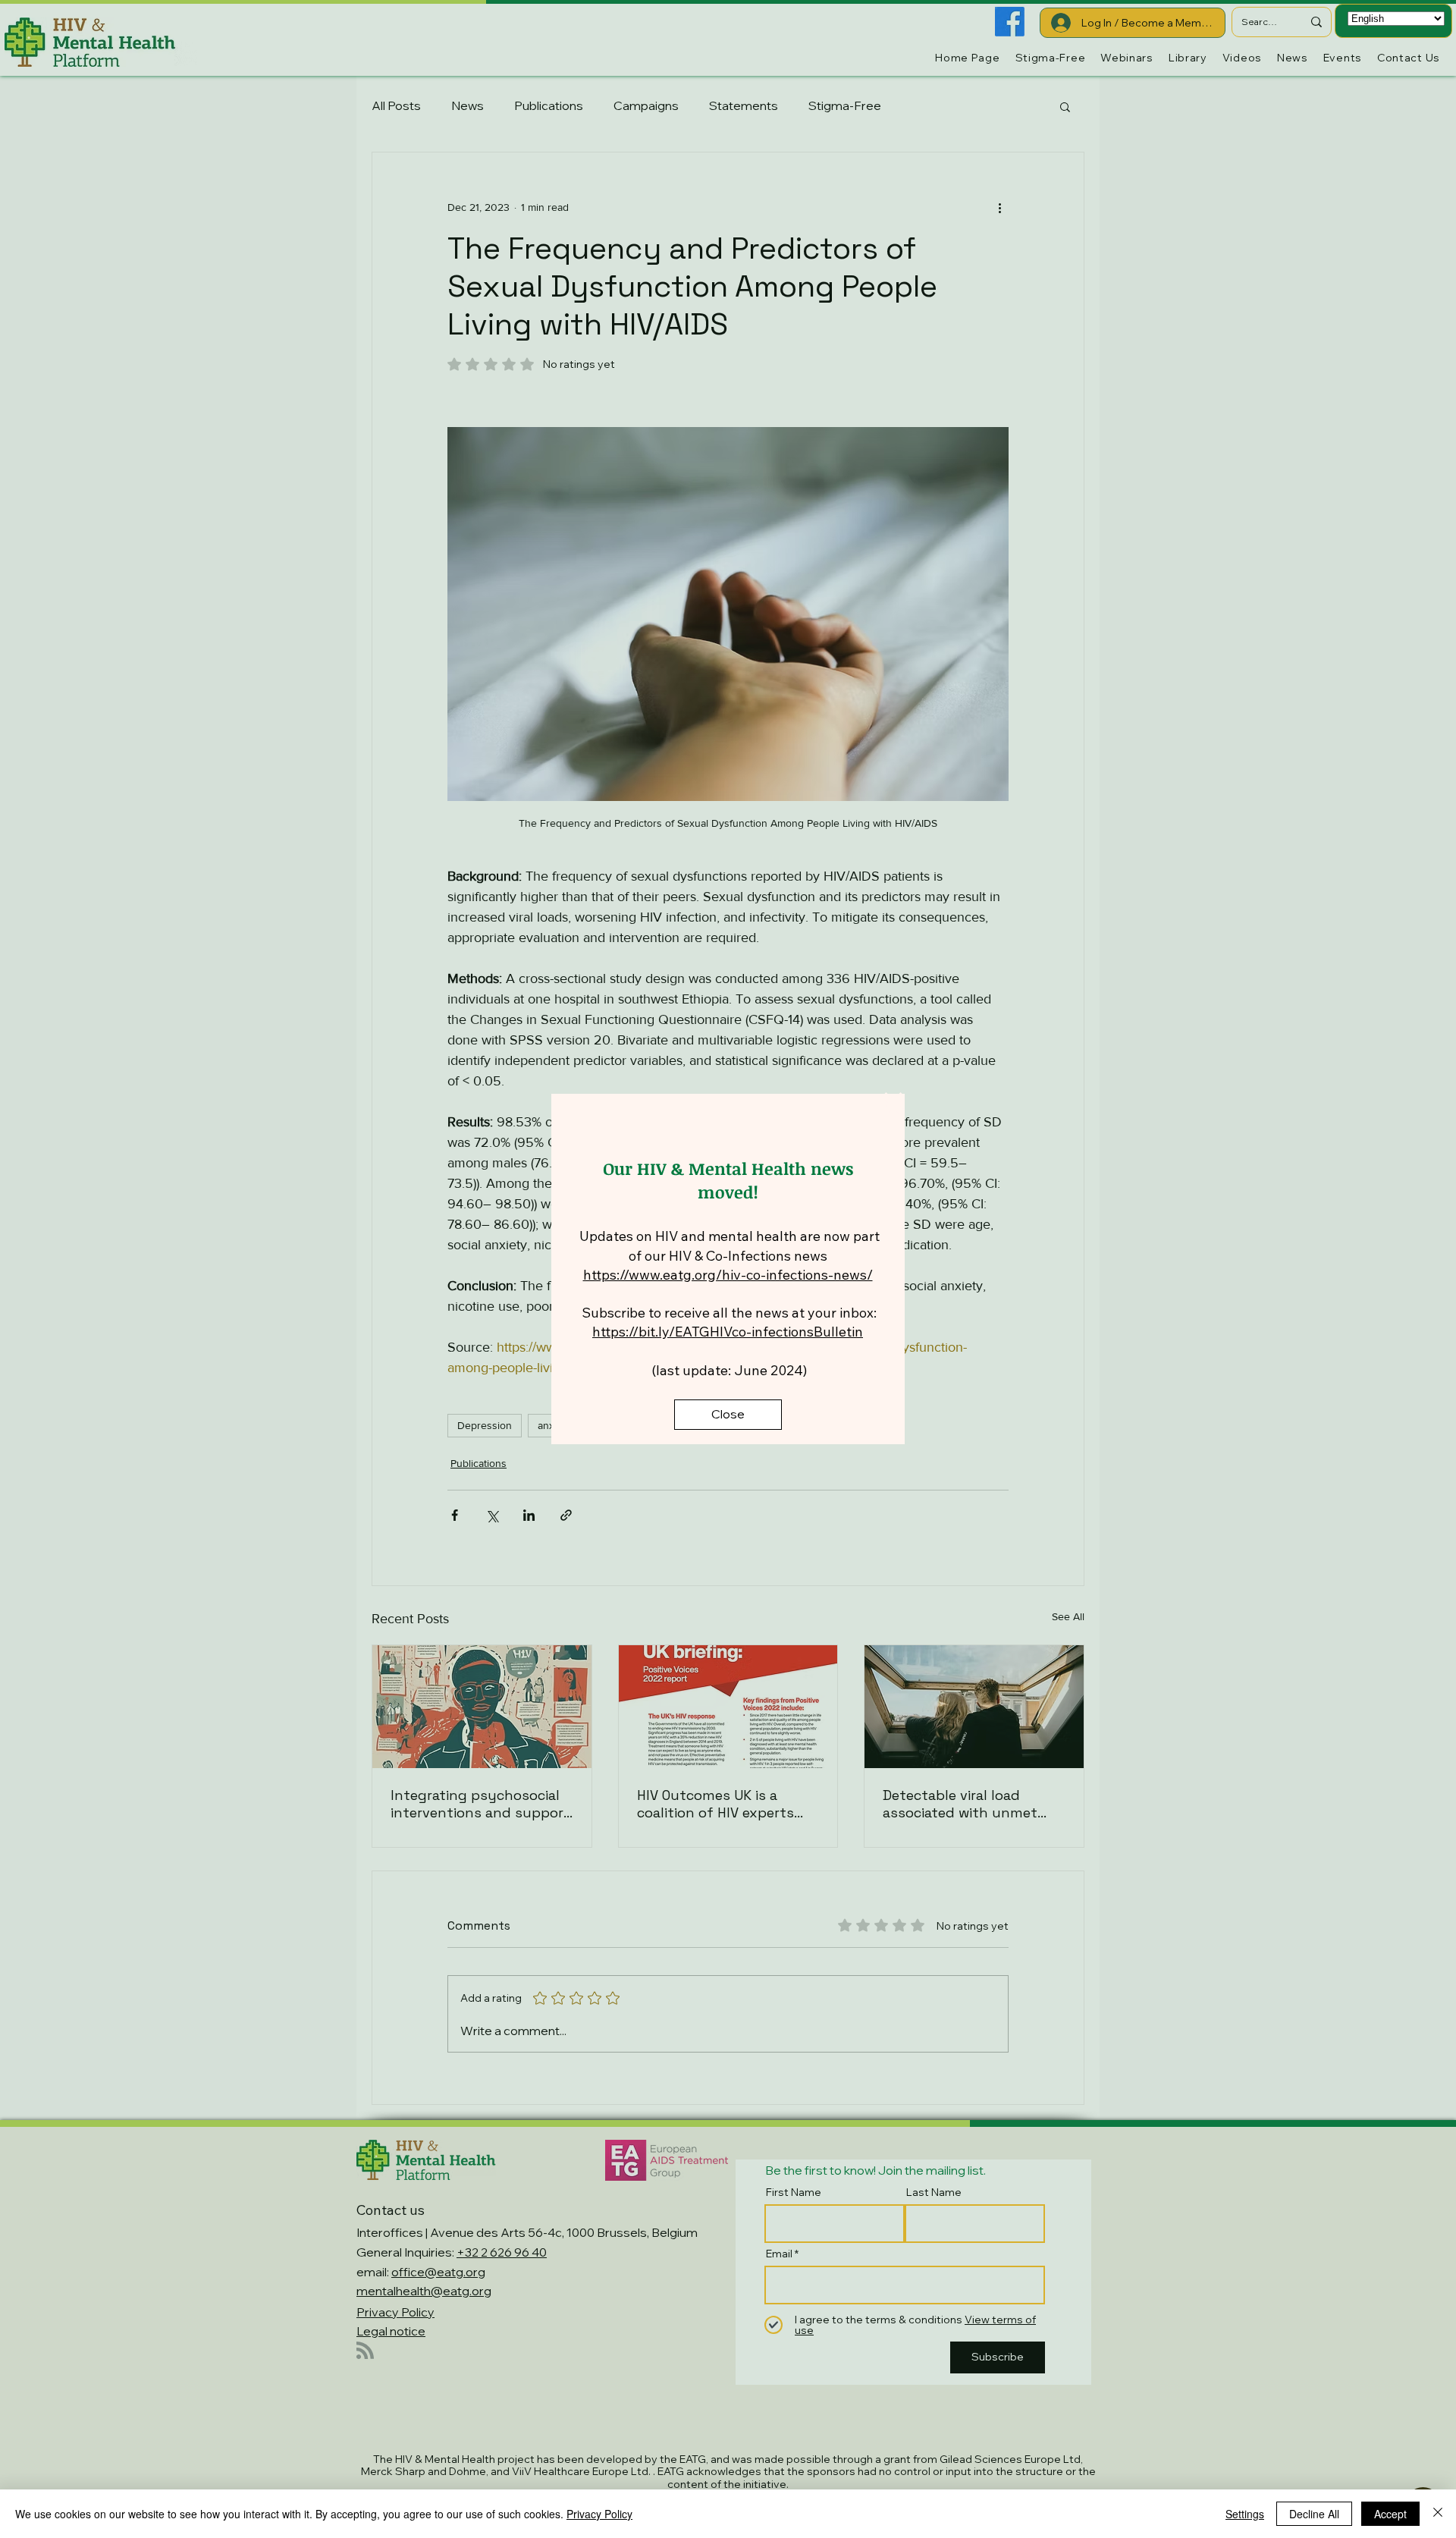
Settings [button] (1245, 2514)
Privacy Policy (599, 2514)
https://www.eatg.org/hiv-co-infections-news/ (728, 1275)
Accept (1390, 2514)
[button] (893, 1104)
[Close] (1438, 2514)
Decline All (1314, 2514)
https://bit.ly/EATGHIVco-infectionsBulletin (728, 1332)
